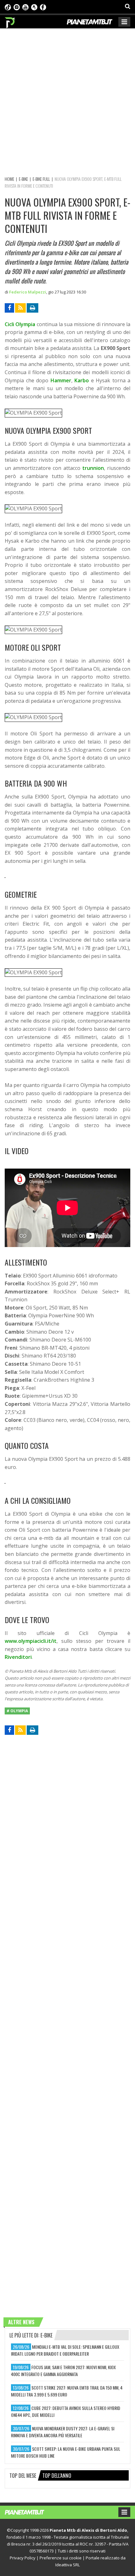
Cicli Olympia (20, 324)
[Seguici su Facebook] (43, 7)
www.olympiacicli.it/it (31, 1641)
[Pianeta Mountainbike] (10, 21)
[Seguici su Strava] (34, 7)
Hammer (61, 380)
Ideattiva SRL (67, 2565)
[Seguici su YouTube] (25, 7)
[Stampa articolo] (32, 308)
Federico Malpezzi (28, 292)
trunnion (93, 468)
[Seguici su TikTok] (8, 7)
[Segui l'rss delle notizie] (20, 308)
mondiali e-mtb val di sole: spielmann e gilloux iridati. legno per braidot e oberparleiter (65, 2350)
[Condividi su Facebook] (9, 308)
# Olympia (17, 1711)
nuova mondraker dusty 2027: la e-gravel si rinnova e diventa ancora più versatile (63, 2432)
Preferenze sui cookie (61, 2558)
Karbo (82, 380)
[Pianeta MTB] (31, 2512)
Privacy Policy (23, 2558)
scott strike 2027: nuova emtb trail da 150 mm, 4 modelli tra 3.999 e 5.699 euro (67, 2391)
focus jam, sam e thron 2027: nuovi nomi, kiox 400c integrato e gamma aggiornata (63, 2371)
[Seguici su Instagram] (17, 7)
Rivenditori (18, 1657)
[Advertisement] (67, 101)
